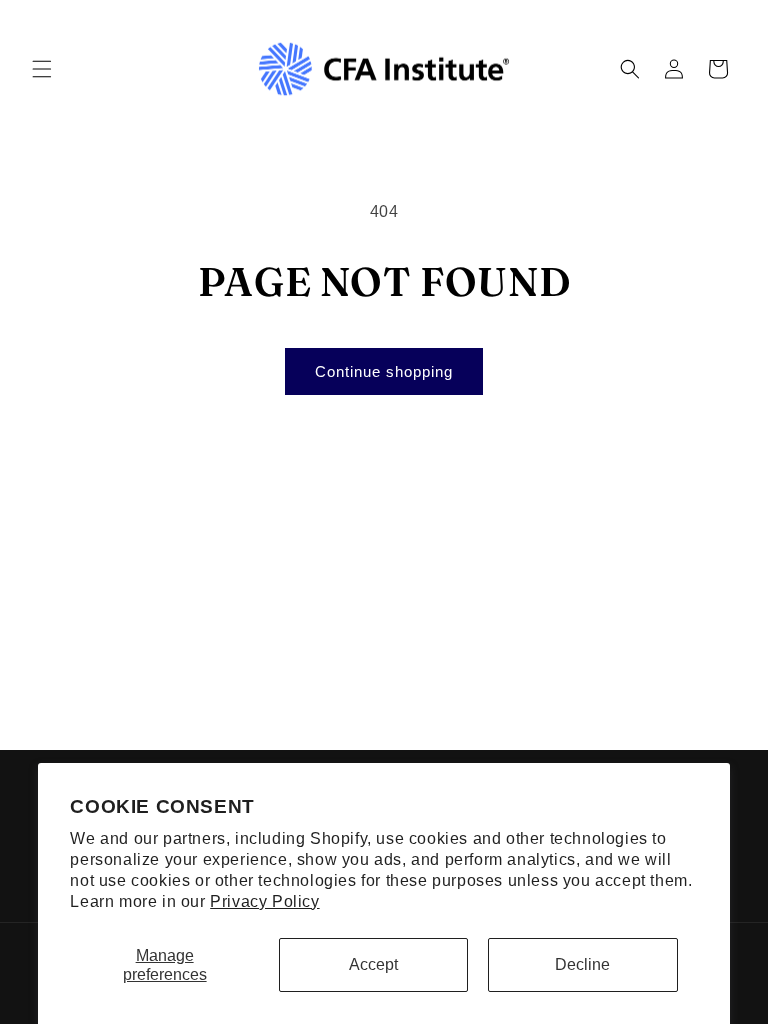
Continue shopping (384, 371)
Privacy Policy (264, 901)
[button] (42, 69)
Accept (373, 964)
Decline (582, 964)
